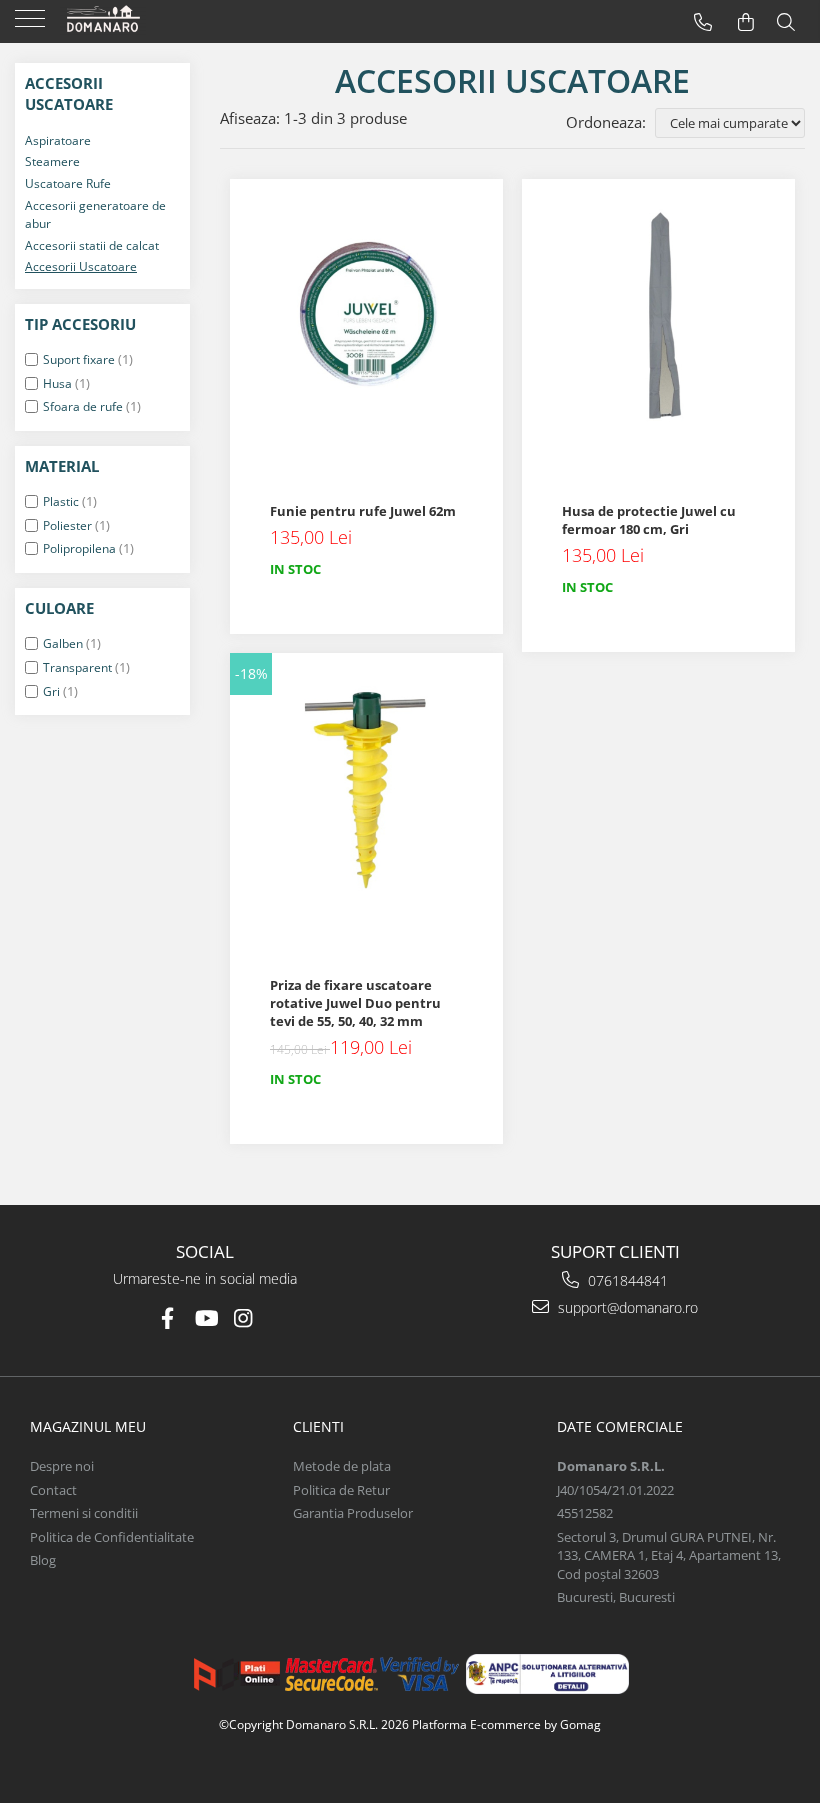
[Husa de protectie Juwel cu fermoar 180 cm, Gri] (658, 315)
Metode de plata (342, 1466)
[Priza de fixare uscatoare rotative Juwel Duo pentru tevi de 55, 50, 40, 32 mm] (366, 789)
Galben (63, 643)
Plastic (61, 501)
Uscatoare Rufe (68, 183)
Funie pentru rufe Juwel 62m (363, 511)
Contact (53, 1490)
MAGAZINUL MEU (88, 1426)
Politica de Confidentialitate (112, 1537)
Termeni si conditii (84, 1513)
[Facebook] (167, 1318)
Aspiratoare (58, 140)
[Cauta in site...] (786, 22)
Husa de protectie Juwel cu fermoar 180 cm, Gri (649, 520)
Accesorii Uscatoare (81, 266)
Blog (43, 1560)
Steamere (52, 161)
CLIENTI (318, 1426)
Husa (57, 383)
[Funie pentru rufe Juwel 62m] (366, 315)
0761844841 (626, 1280)
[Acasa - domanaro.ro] (140, 20)
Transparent (77, 667)
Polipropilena (79, 548)
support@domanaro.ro (626, 1307)
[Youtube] (205, 1318)
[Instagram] (243, 1318)
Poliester (67, 525)
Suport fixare (79, 359)
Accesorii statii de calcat (92, 245)
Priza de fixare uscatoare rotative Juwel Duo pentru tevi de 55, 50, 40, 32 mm (355, 1003)
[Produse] (32, 25)
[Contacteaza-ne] (703, 22)
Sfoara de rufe (83, 406)
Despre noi (62, 1466)
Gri (51, 691)
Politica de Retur (341, 1490)
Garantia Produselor (353, 1513)
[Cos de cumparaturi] (746, 22)
